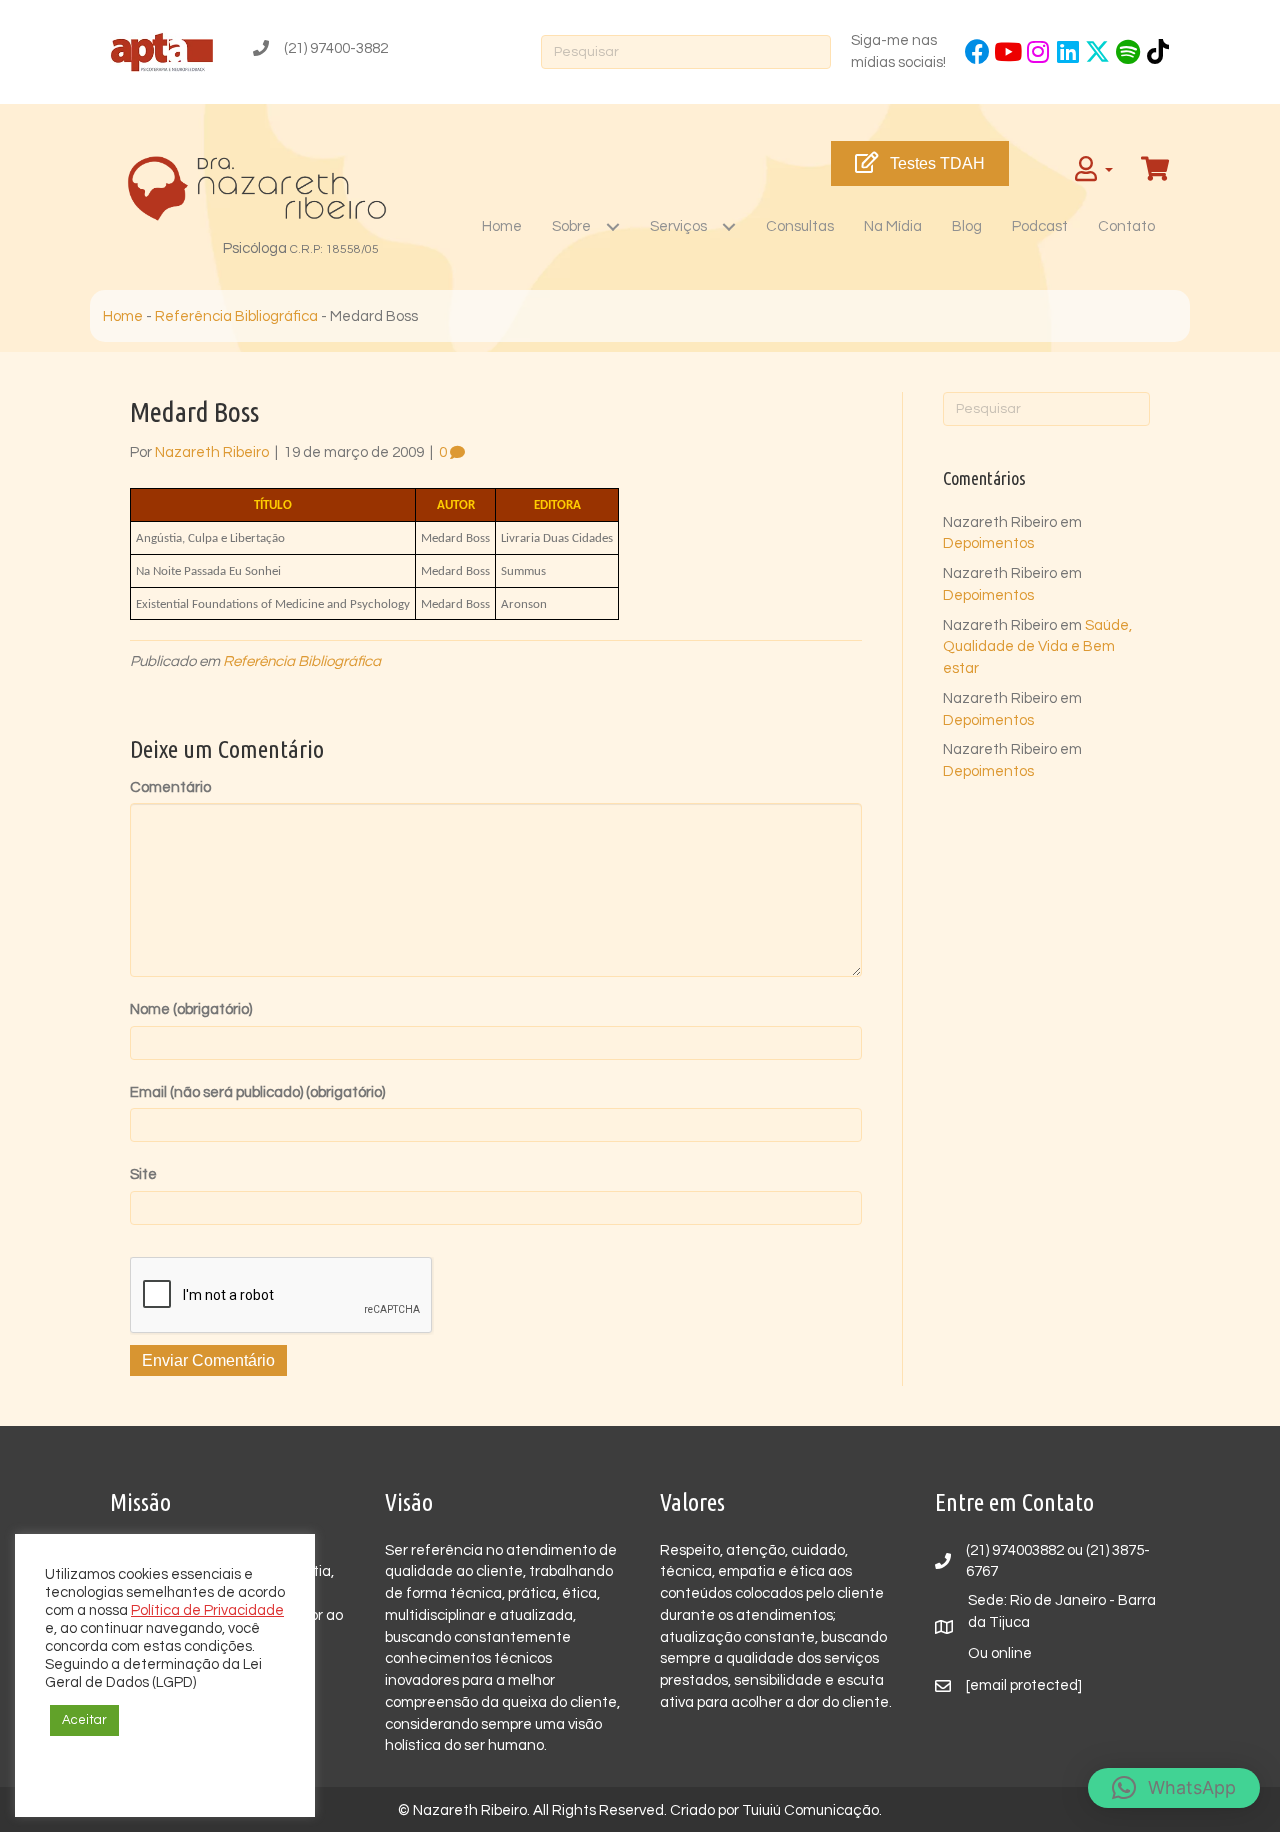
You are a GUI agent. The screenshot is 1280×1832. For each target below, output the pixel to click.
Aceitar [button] (84, 1720)
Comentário (170, 787)
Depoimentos (988, 543)
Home (123, 316)
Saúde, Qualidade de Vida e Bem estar (1037, 647)
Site (143, 1174)
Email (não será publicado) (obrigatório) (257, 1092)
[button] (977, 51)
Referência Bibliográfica (236, 316)
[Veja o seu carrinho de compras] (1157, 169)
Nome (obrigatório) (191, 1009)
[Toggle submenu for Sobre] (612, 226)
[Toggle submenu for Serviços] (728, 226)
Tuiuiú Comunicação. (812, 1810)
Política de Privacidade (207, 1610)
